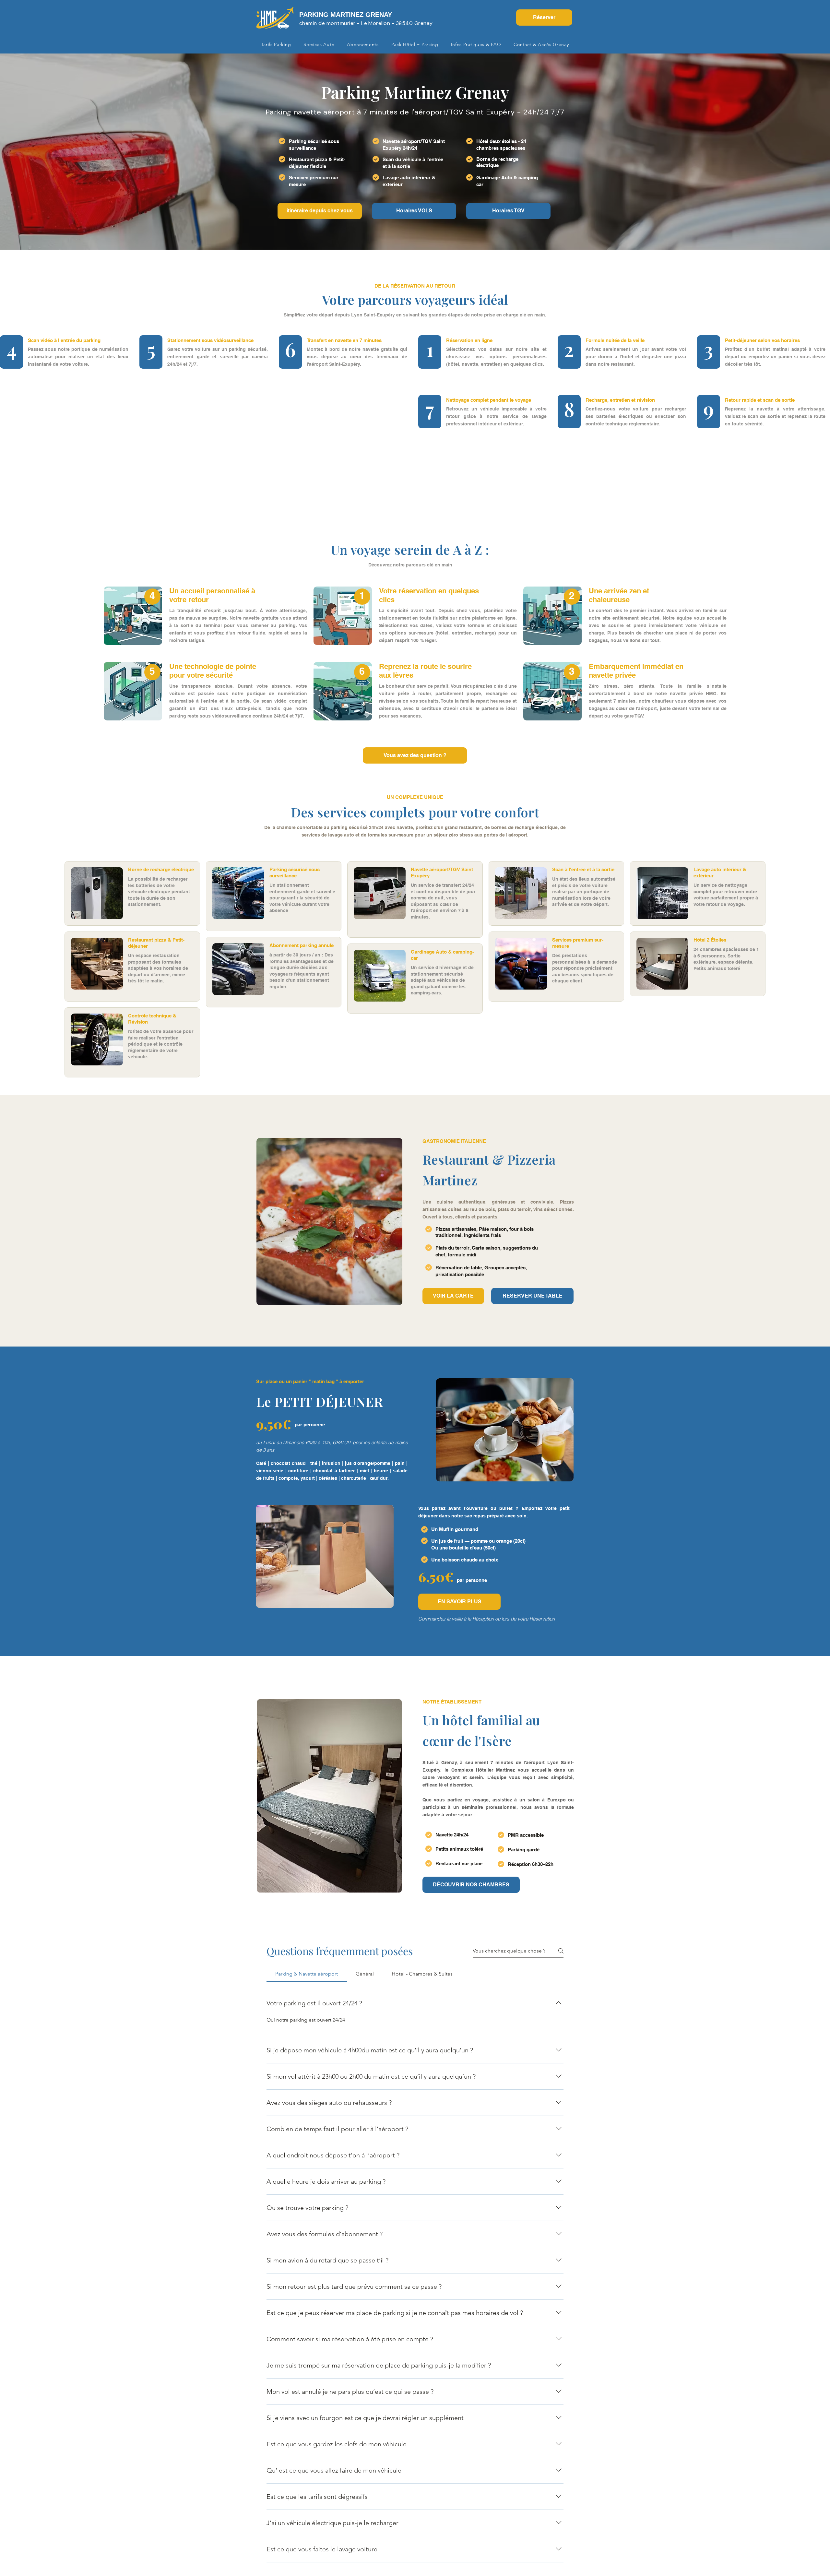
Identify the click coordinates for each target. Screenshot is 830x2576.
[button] (453, 1296)
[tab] (307, 1974)
